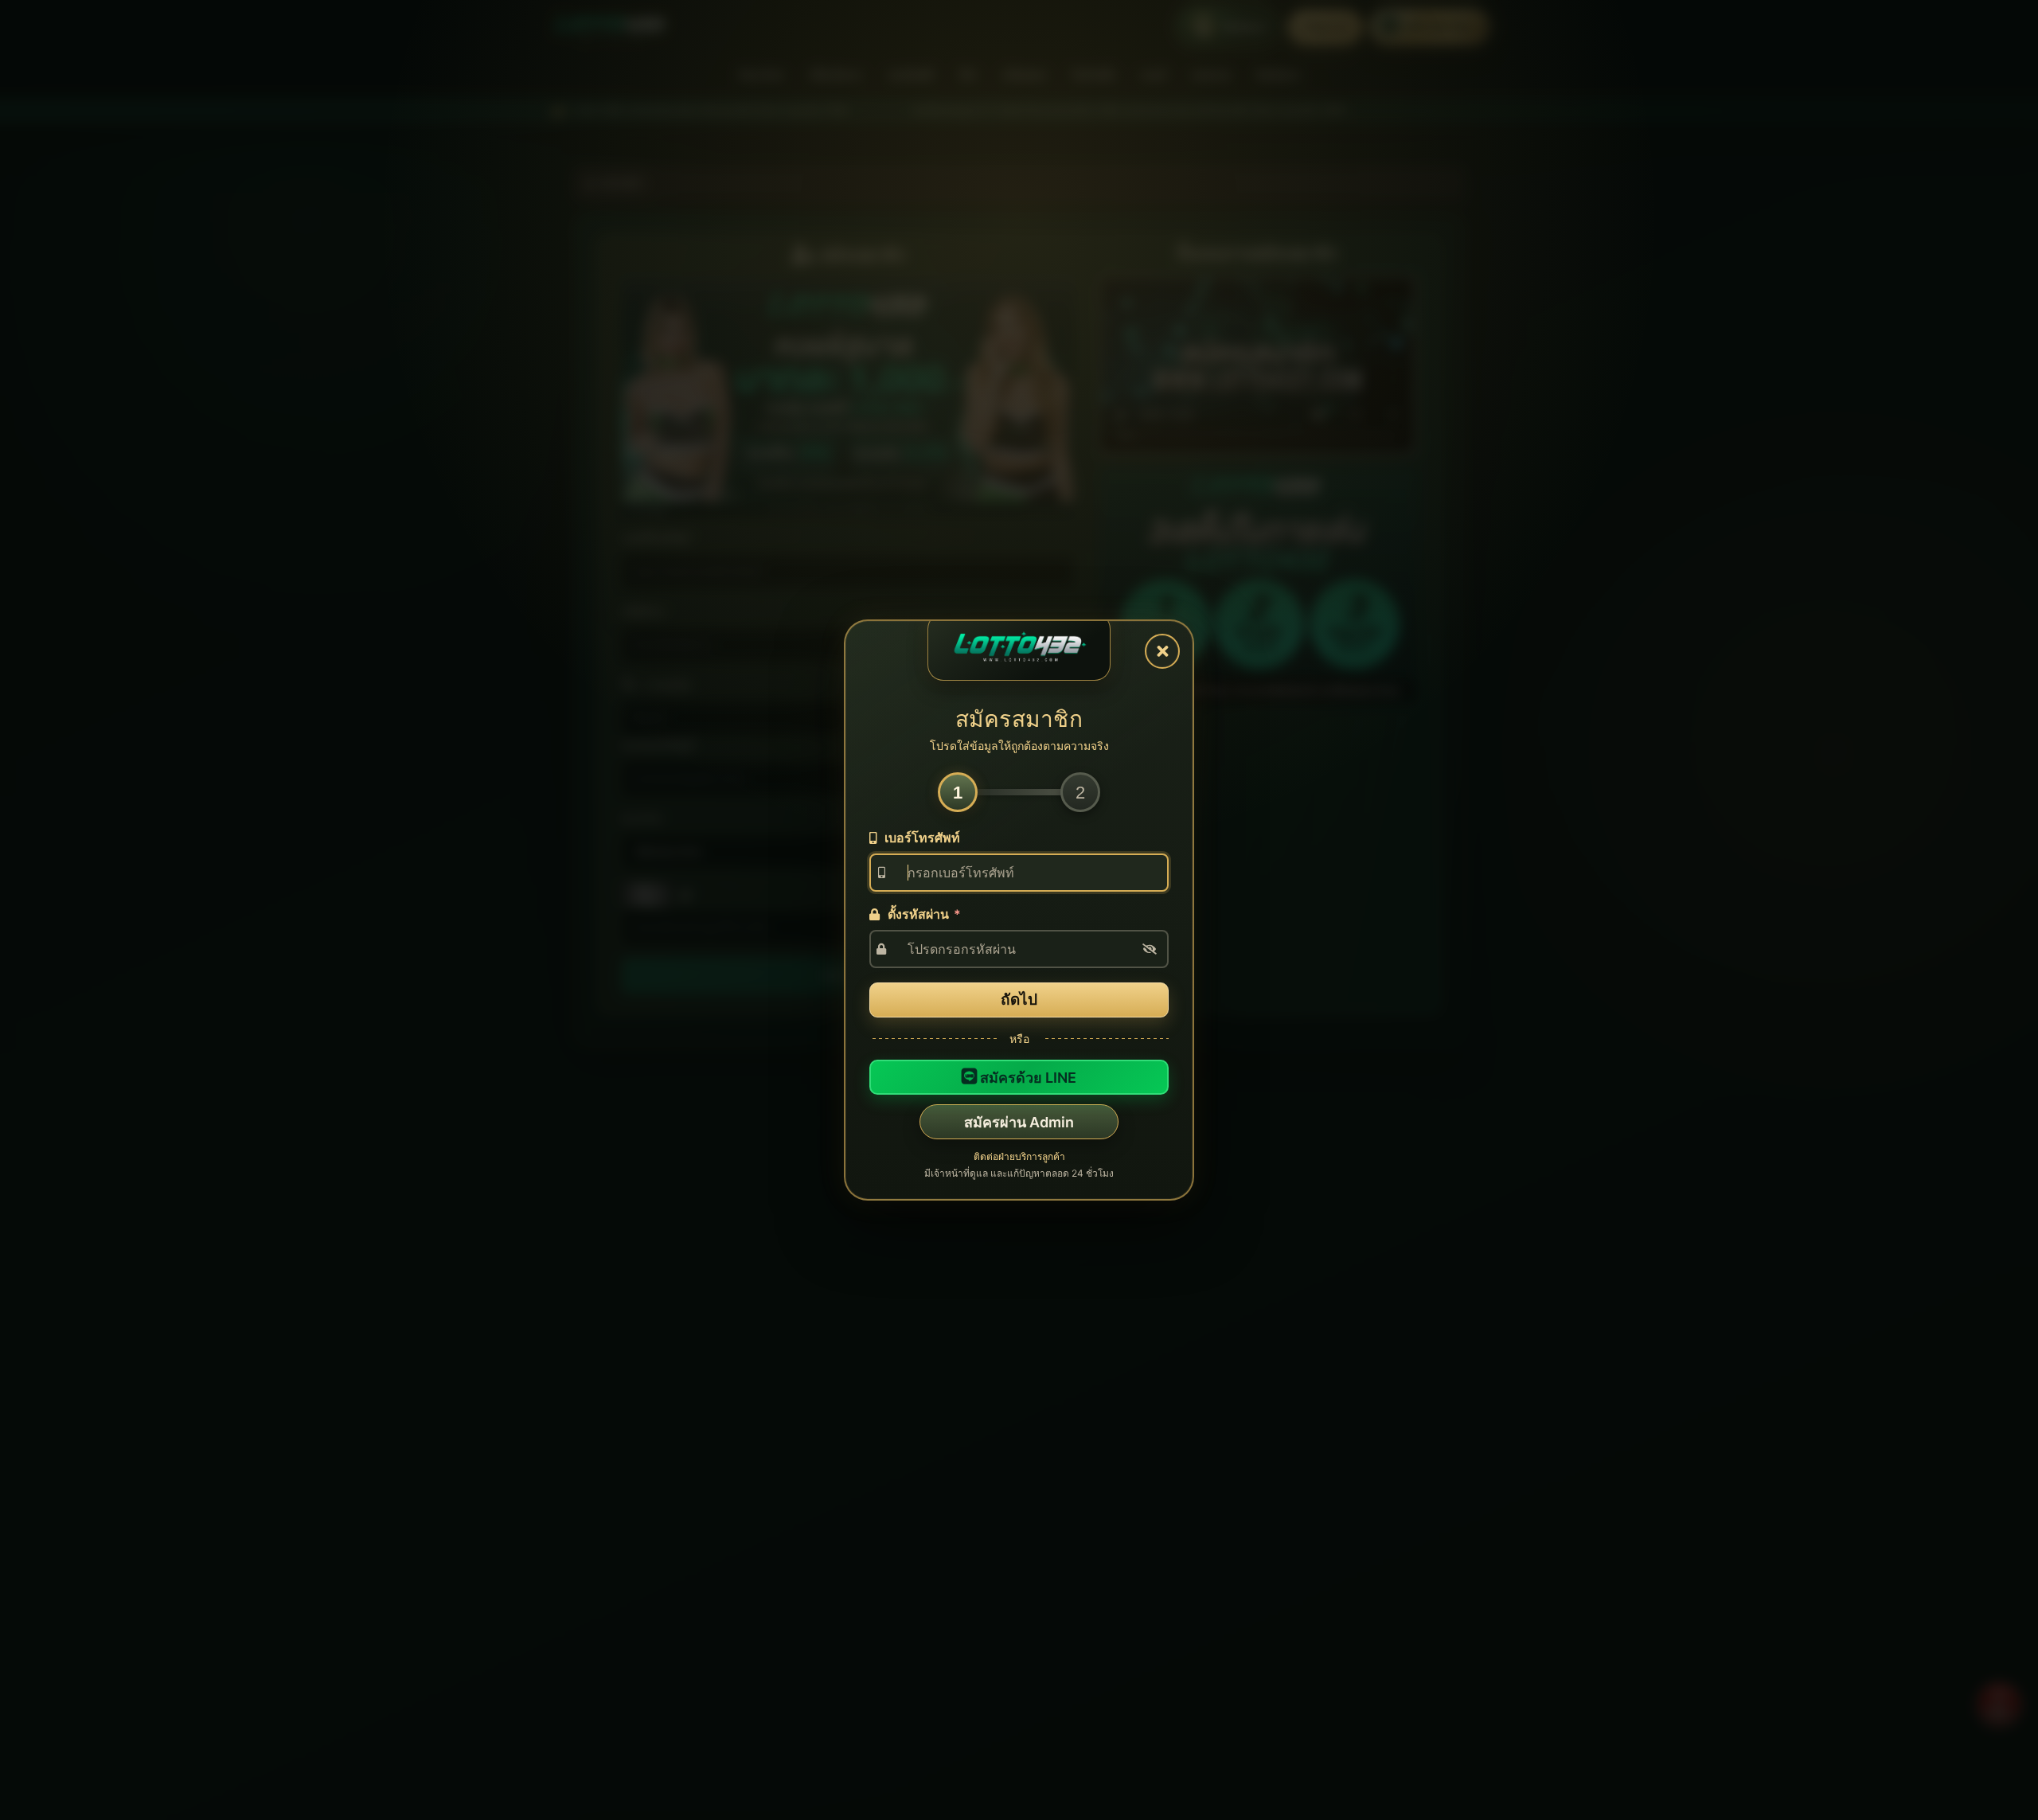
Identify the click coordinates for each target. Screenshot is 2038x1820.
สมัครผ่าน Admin (1019, 1122)
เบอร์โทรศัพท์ (921, 838)
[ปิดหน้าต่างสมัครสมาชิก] (1162, 651)
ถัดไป (1019, 1000)
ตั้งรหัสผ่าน (923, 914)
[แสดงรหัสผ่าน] (1150, 949)
